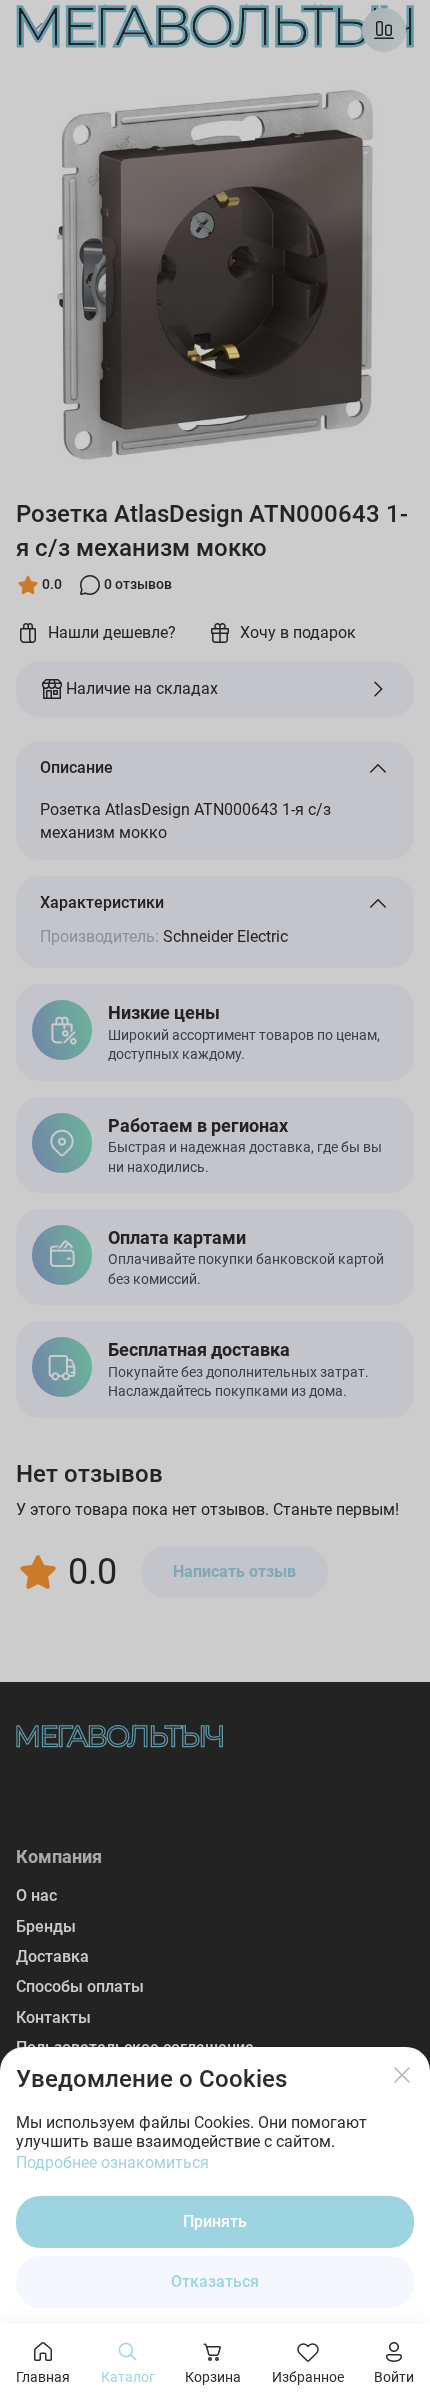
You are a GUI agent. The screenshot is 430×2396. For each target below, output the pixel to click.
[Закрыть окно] (402, 2075)
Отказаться (215, 2281)
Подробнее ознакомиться (112, 2162)
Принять (215, 2221)
